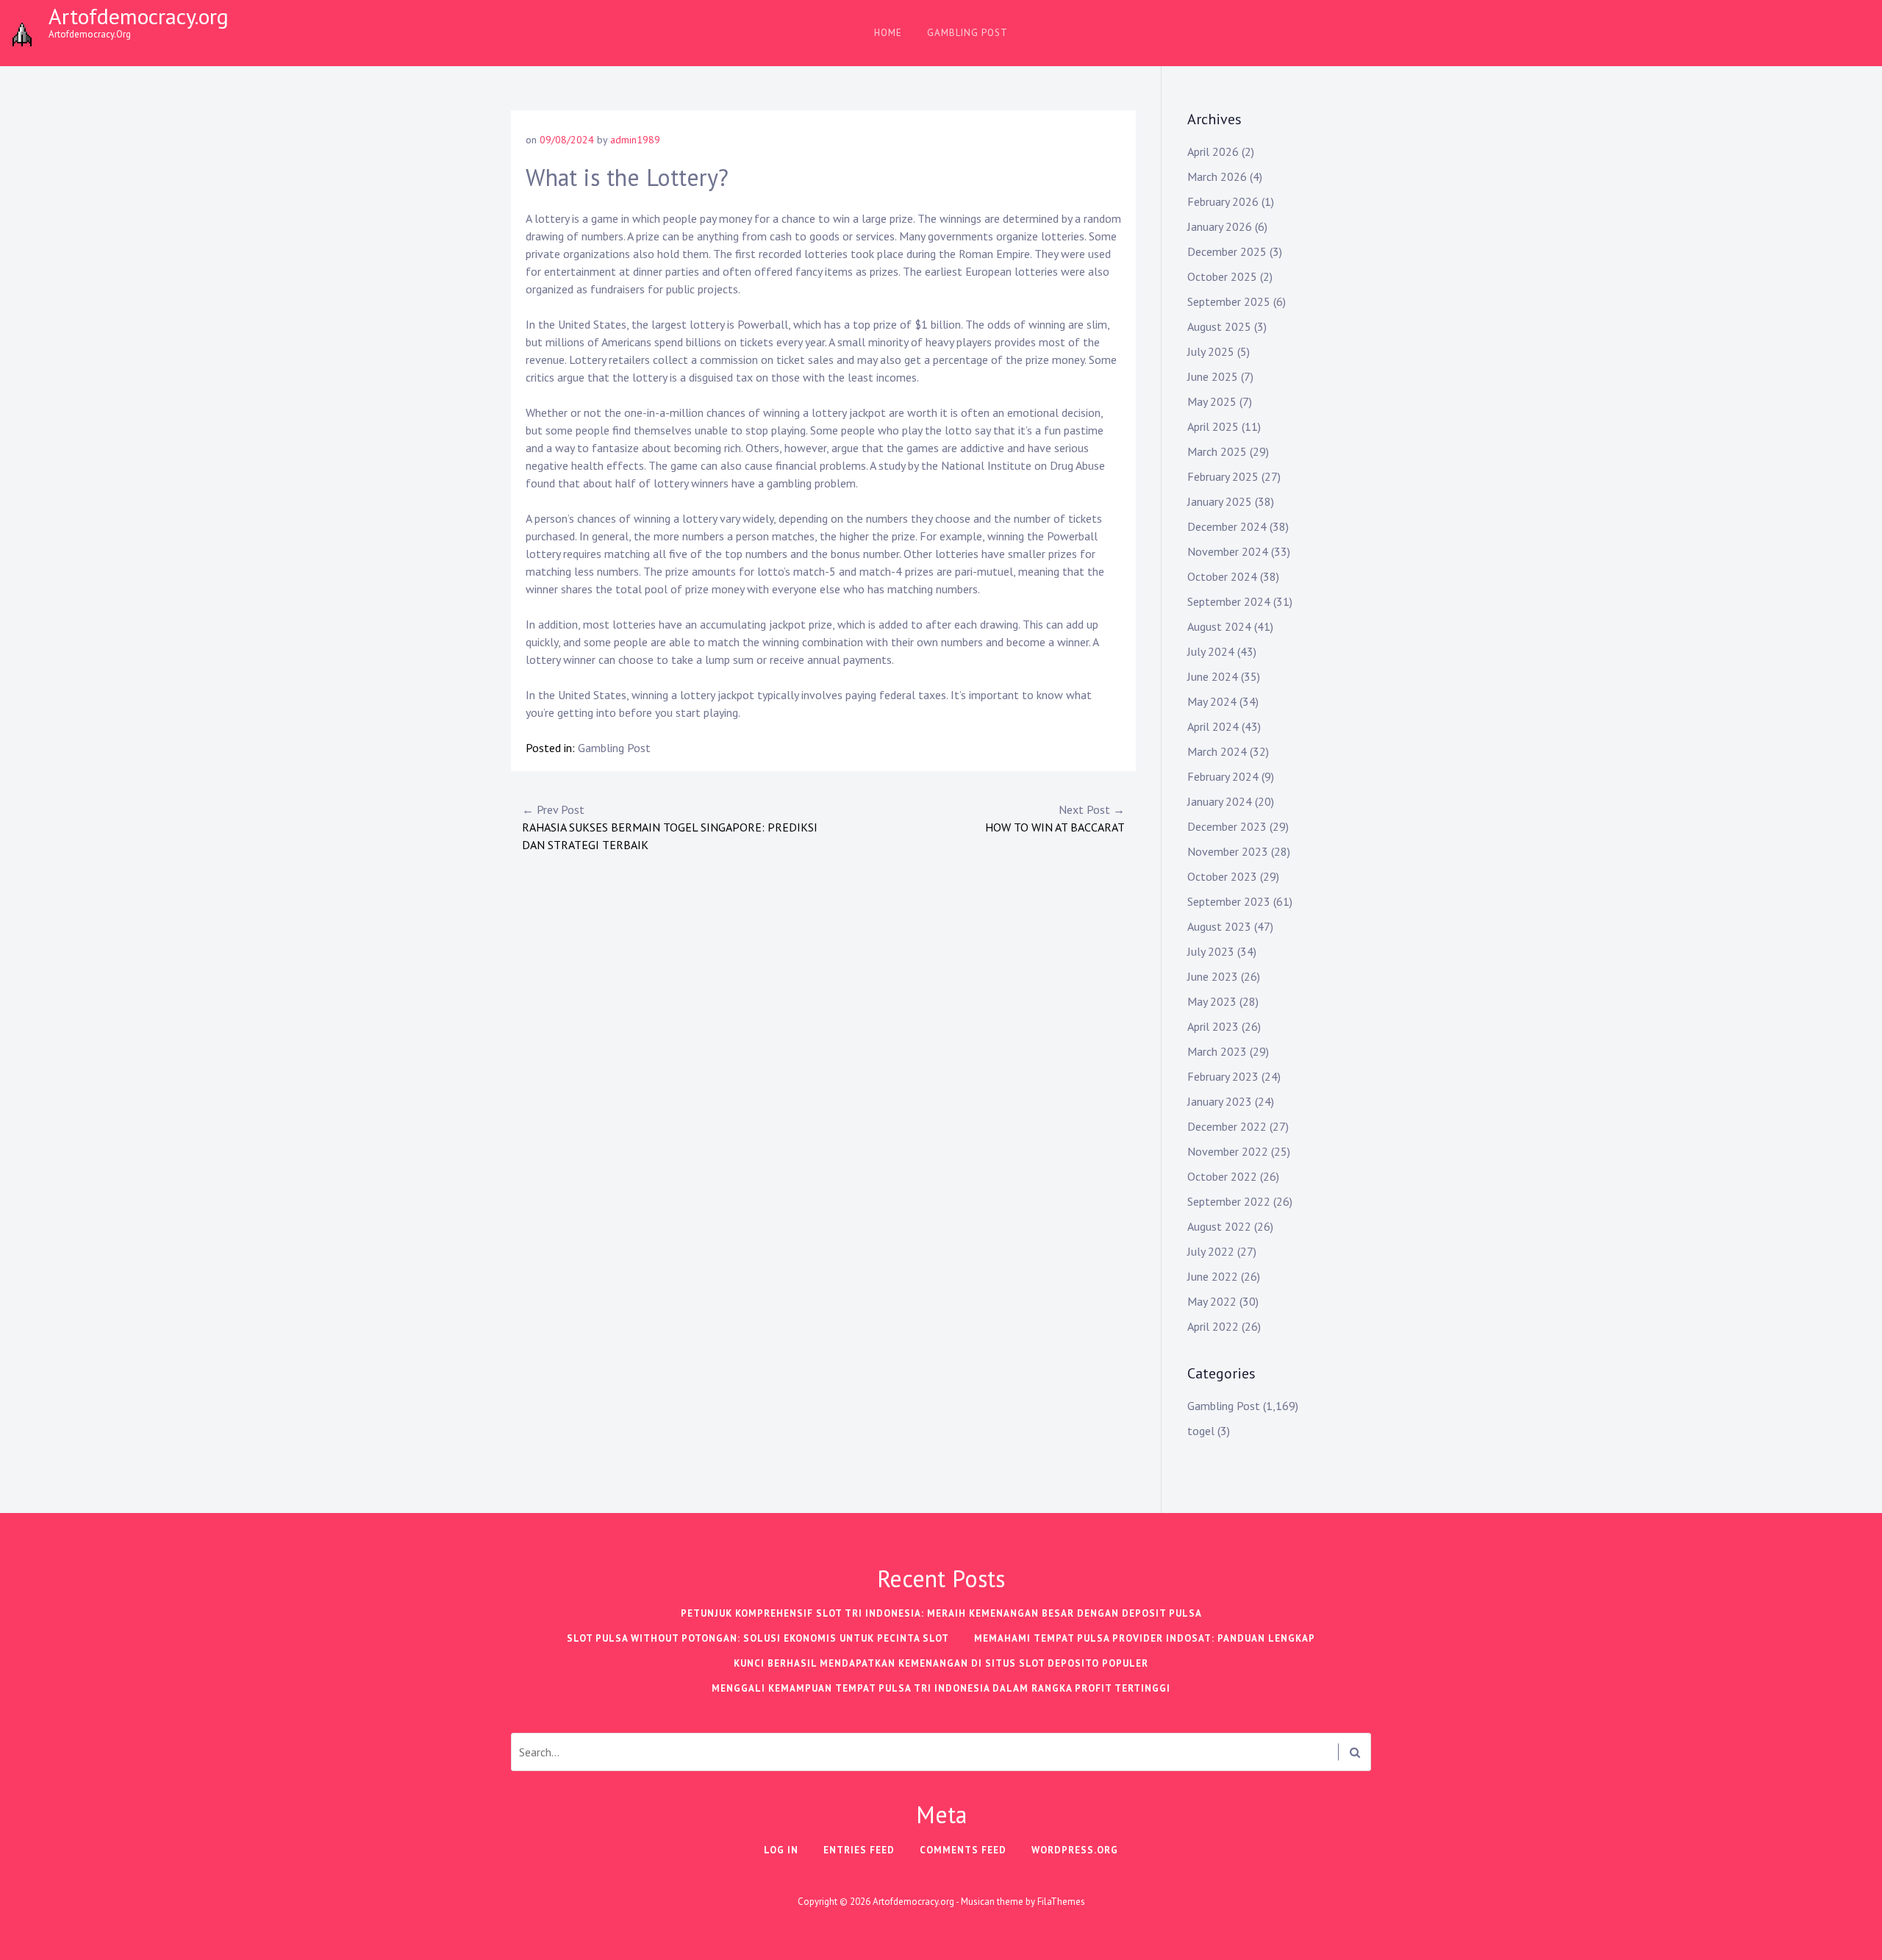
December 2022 (1227, 1126)
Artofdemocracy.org (139, 16)
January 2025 (1220, 501)
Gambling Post (967, 33)
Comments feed (963, 1850)
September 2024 (1229, 601)
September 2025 (1229, 301)
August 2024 (1219, 626)
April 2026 (1213, 151)
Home (888, 33)
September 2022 (1229, 1201)
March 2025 (1217, 451)
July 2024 (1211, 651)
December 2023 (1227, 826)
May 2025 (1212, 401)
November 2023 (1228, 851)
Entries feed (859, 1850)
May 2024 (1212, 701)
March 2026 (1217, 176)
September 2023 (1229, 901)
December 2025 (1227, 251)
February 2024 (1223, 776)
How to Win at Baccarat (1055, 818)
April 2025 (1213, 426)
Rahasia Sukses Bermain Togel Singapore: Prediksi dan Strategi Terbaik (670, 827)
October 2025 (1222, 276)
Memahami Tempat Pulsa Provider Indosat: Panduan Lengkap (1145, 1638)
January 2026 (1220, 226)
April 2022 (1213, 1326)
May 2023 (1212, 1001)
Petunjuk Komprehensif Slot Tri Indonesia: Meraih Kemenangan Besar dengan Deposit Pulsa (941, 1613)
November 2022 (1228, 1151)
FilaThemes (1061, 1902)
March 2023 (1217, 1051)
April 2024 (1213, 726)
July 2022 (1211, 1251)
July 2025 (1211, 351)
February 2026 (1223, 201)
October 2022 (1222, 1176)
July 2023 (1211, 951)
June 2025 (1213, 376)
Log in (781, 1850)
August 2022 (1219, 1226)
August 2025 (1219, 326)
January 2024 (1220, 801)
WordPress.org (1075, 1850)
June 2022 (1213, 1276)
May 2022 (1212, 1301)
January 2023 (1220, 1101)
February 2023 (1223, 1076)
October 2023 (1222, 876)
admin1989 (635, 140)
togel (1201, 1431)
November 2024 (1228, 551)
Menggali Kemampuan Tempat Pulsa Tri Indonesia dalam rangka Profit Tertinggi (941, 1688)
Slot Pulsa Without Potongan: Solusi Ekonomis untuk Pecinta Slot (758, 1638)
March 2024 (1217, 751)
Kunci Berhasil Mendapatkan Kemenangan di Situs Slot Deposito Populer (941, 1663)
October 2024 (1222, 576)
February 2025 (1223, 476)
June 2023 (1213, 976)
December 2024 (1227, 526)
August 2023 (1219, 926)
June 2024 (1213, 676)
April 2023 (1213, 1026)
